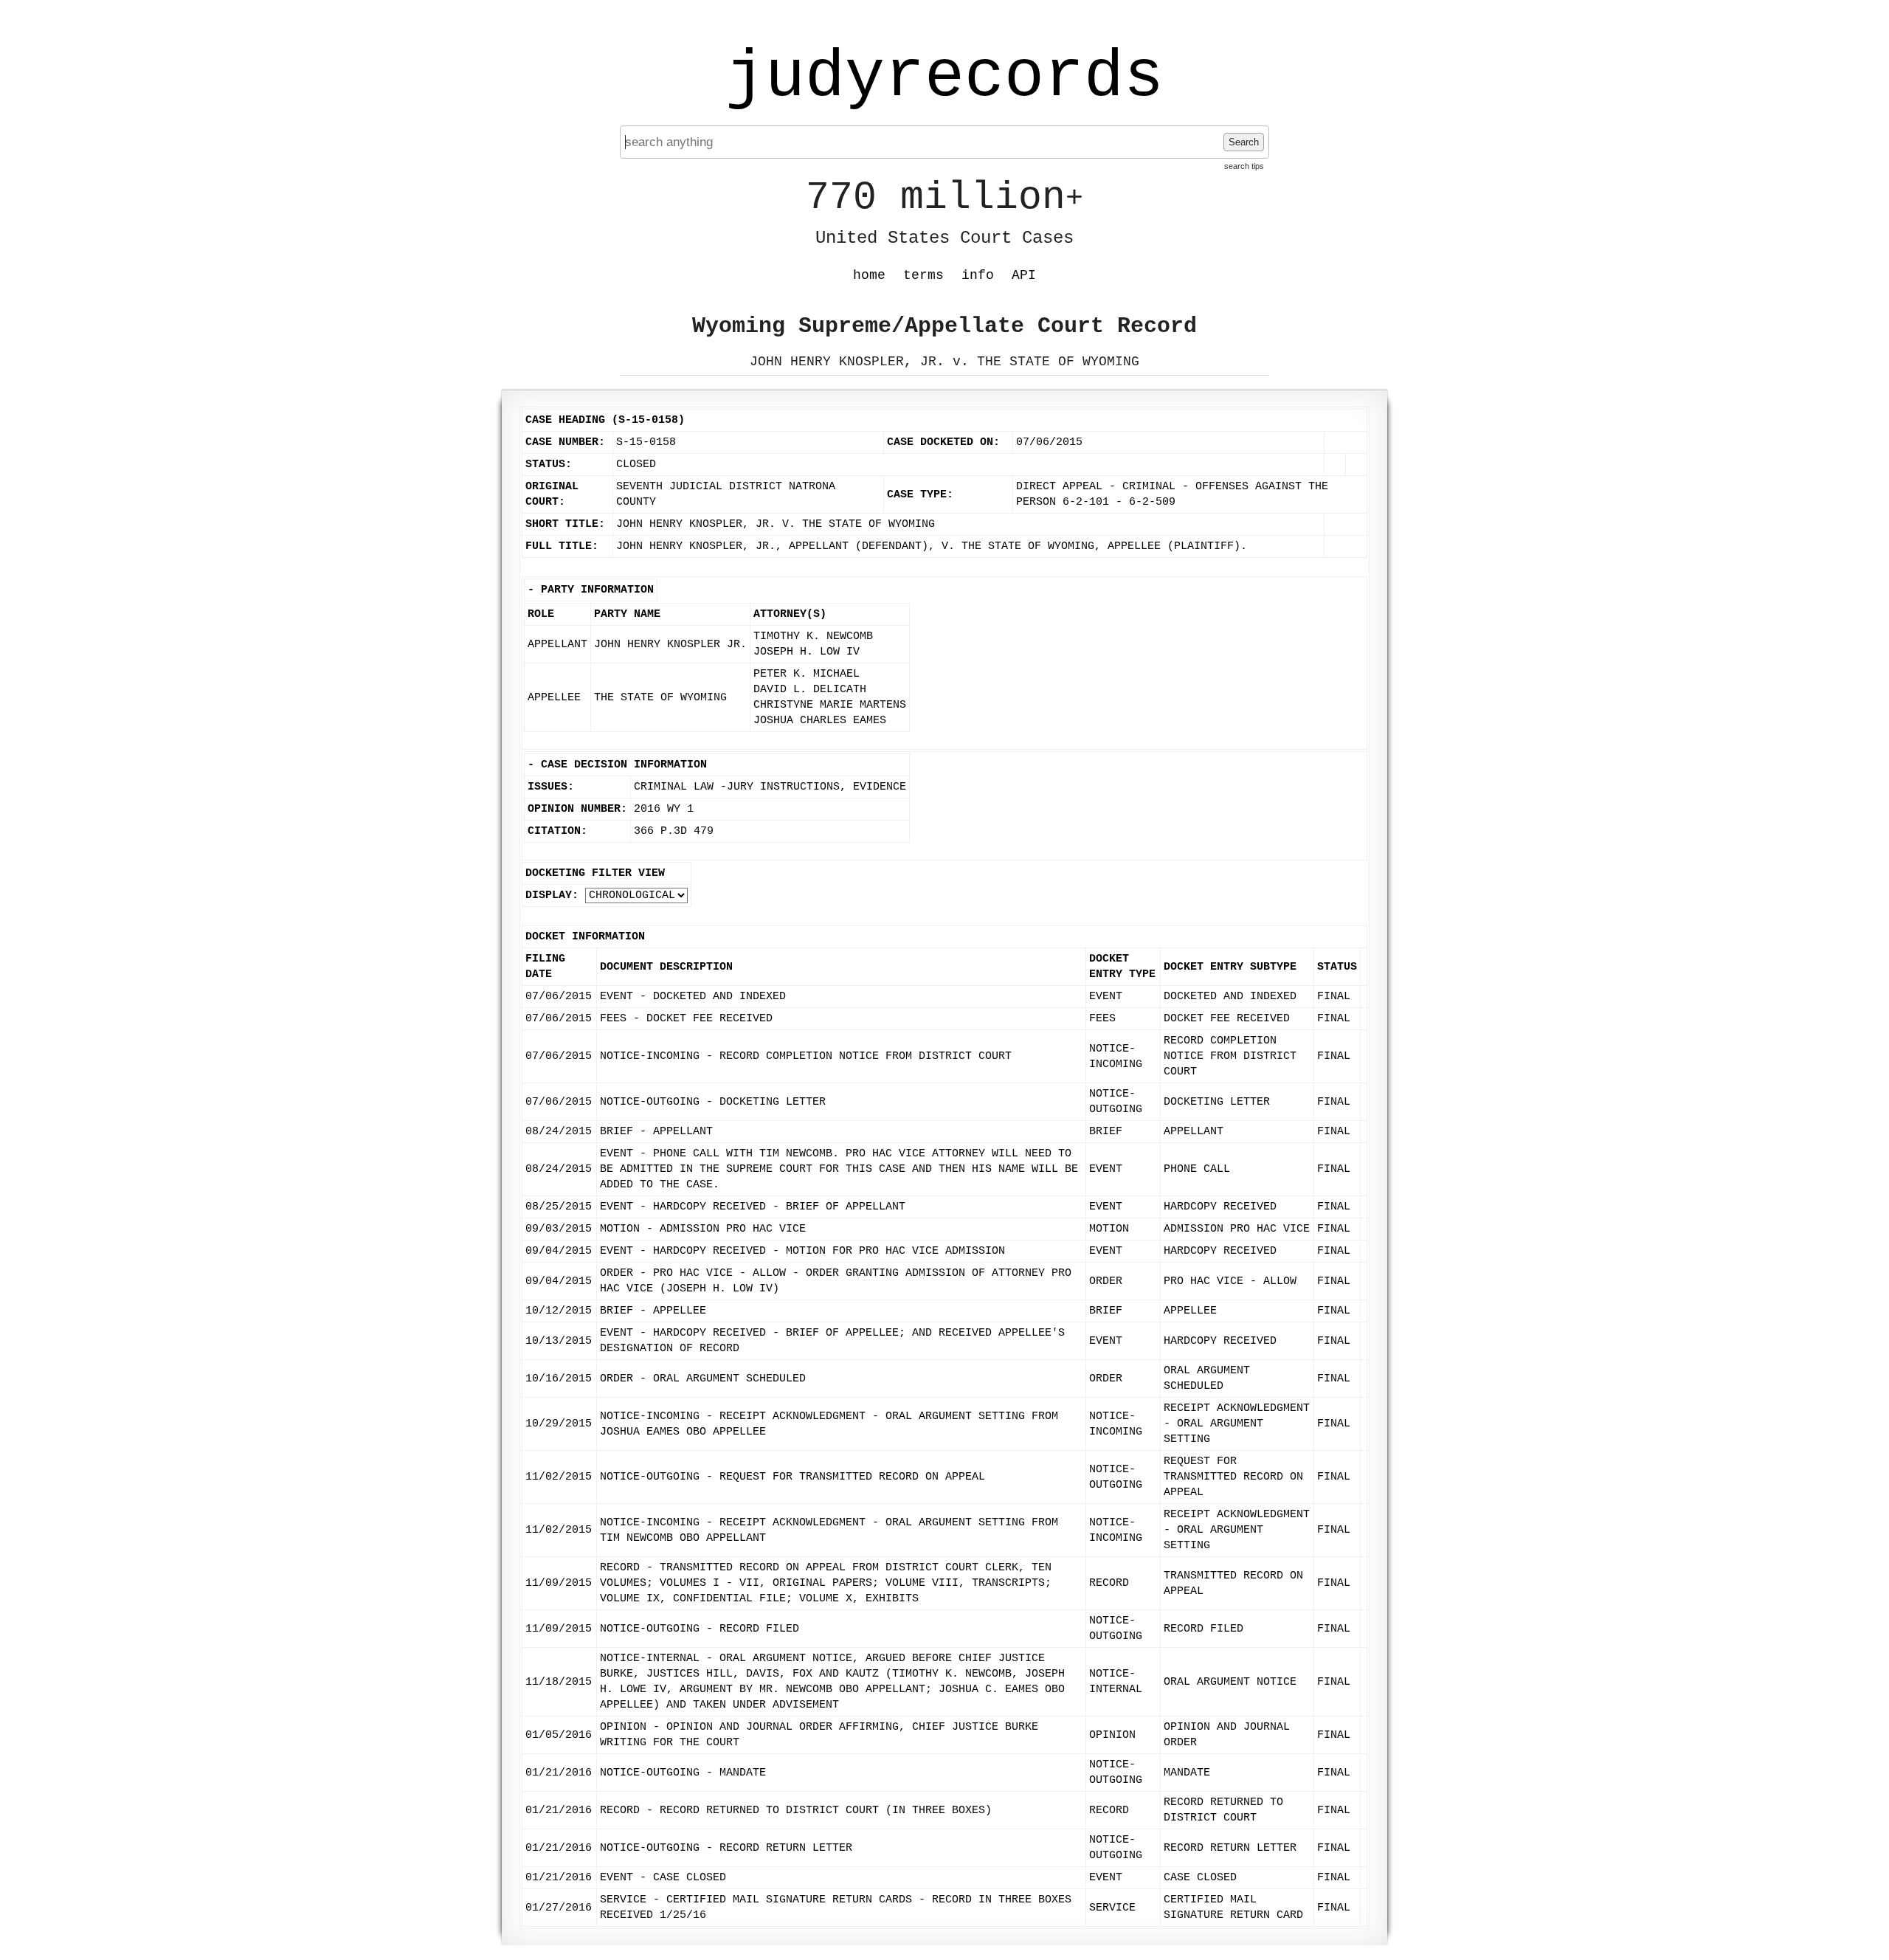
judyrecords (944, 77)
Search (1244, 142)
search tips (1244, 166)
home (869, 275)
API (1024, 275)
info (978, 275)
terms (923, 275)
